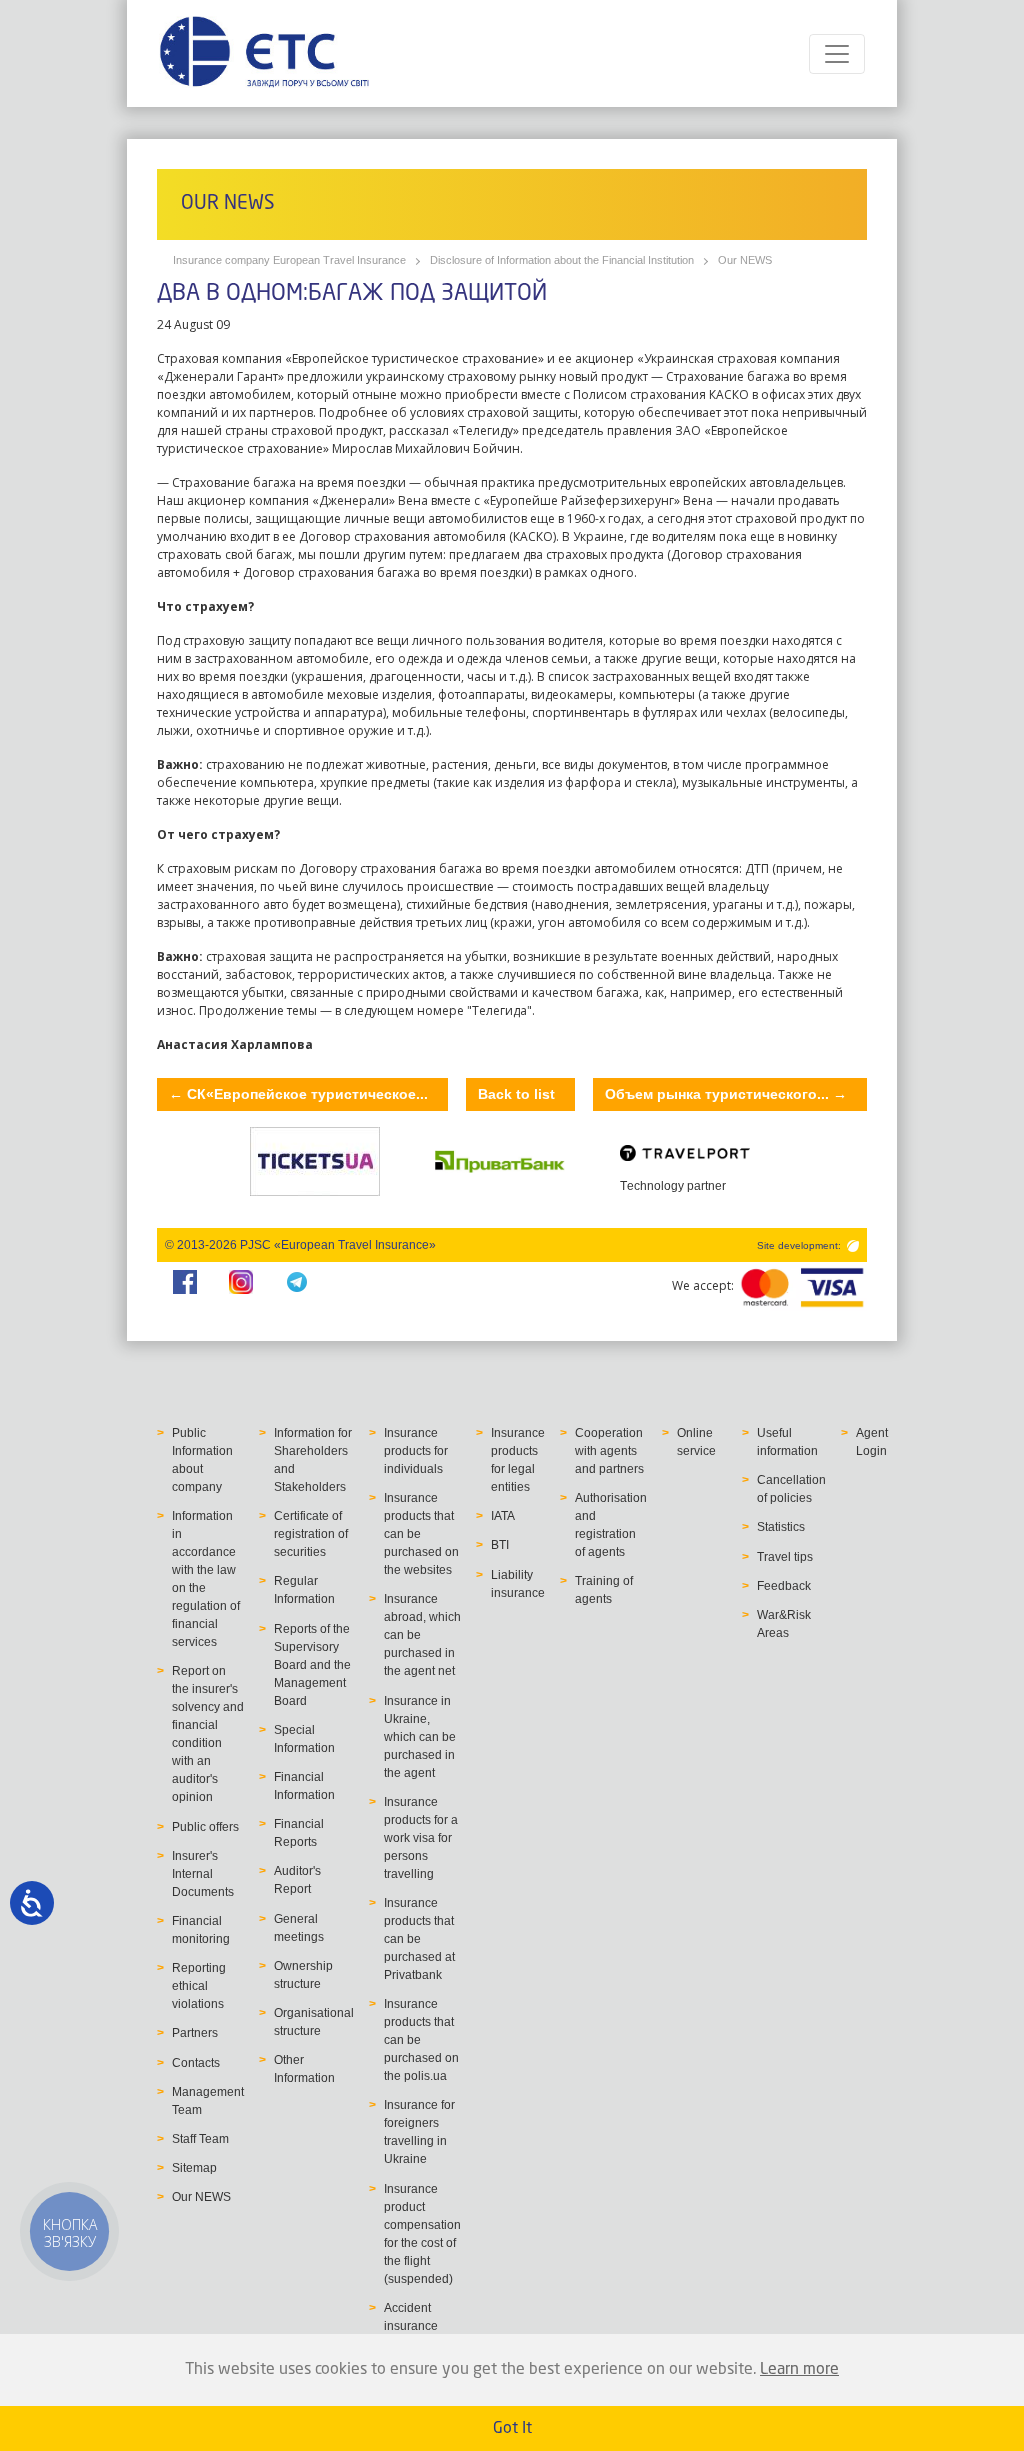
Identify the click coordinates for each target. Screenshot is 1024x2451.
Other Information (304, 2069)
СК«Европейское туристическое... (298, 1094)
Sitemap (194, 2168)
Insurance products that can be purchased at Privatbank (419, 1939)
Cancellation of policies (791, 1489)
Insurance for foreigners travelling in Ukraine (419, 2132)
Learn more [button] (799, 2370)
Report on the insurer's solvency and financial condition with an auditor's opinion (208, 1734)
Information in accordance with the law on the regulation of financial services (206, 1579)
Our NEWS (745, 260)
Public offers (205, 1827)
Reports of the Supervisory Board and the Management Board (312, 1665)
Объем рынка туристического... (726, 1094)
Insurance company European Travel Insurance (289, 260)
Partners (195, 2033)
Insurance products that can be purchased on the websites (421, 1534)
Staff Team (200, 2139)
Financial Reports (299, 1833)
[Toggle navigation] (837, 54)
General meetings (299, 1928)
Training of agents (604, 1590)
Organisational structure (314, 2022)
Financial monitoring (201, 1930)
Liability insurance (518, 1584)
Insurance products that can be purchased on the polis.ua (421, 2040)
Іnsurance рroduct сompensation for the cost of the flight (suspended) (422, 2234)
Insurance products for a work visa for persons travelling (421, 1838)
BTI (500, 1545)
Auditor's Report (297, 1880)
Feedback (784, 1586)
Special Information (304, 1739)
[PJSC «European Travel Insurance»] (264, 53)
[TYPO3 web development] (851, 1245)
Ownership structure (303, 1975)
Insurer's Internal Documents (203, 1874)
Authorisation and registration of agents (611, 1525)
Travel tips (785, 1557)
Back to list (516, 1094)
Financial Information (304, 1786)
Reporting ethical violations (199, 1986)
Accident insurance (411, 2317)
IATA (503, 1516)
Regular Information (304, 1590)
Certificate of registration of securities (311, 1534)
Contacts (196, 2063)
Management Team (208, 2101)
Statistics (781, 1527)
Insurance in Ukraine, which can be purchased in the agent (420, 1737)
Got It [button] (512, 2429)
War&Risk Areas (784, 1624)
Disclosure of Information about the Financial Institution (562, 260)
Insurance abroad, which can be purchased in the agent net (422, 1635)
